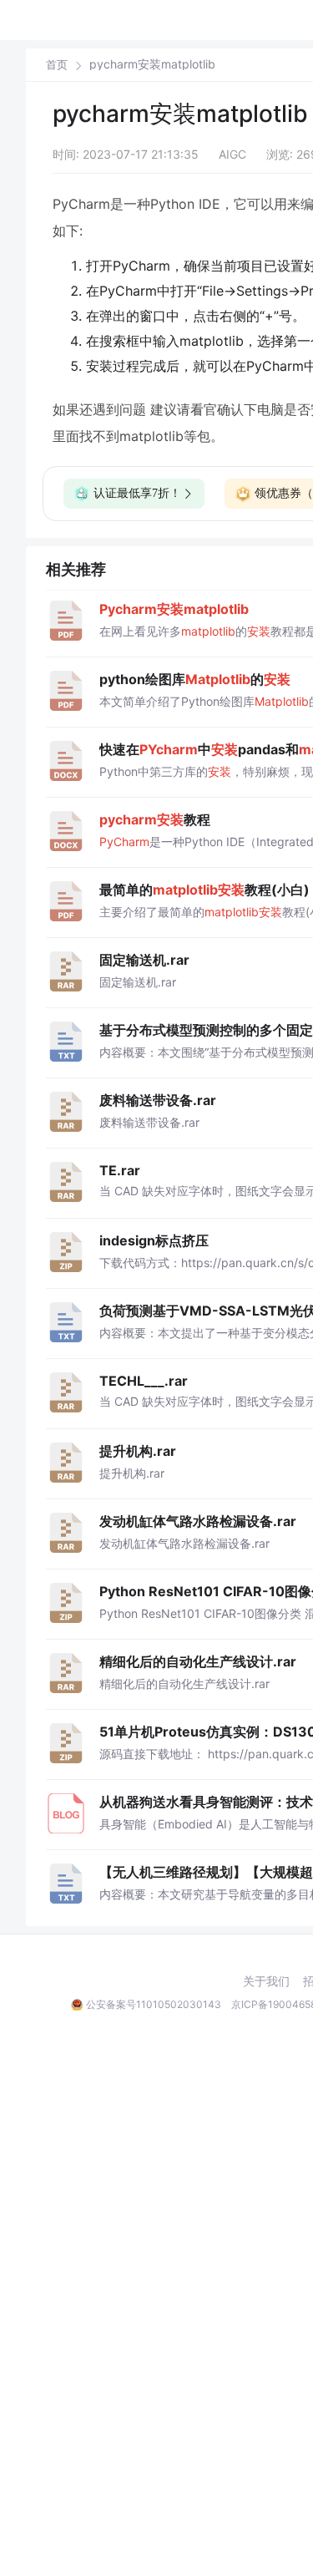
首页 (57, 65)
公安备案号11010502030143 (154, 2004)
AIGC (232, 154)
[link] (57, 64)
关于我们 (266, 1981)
